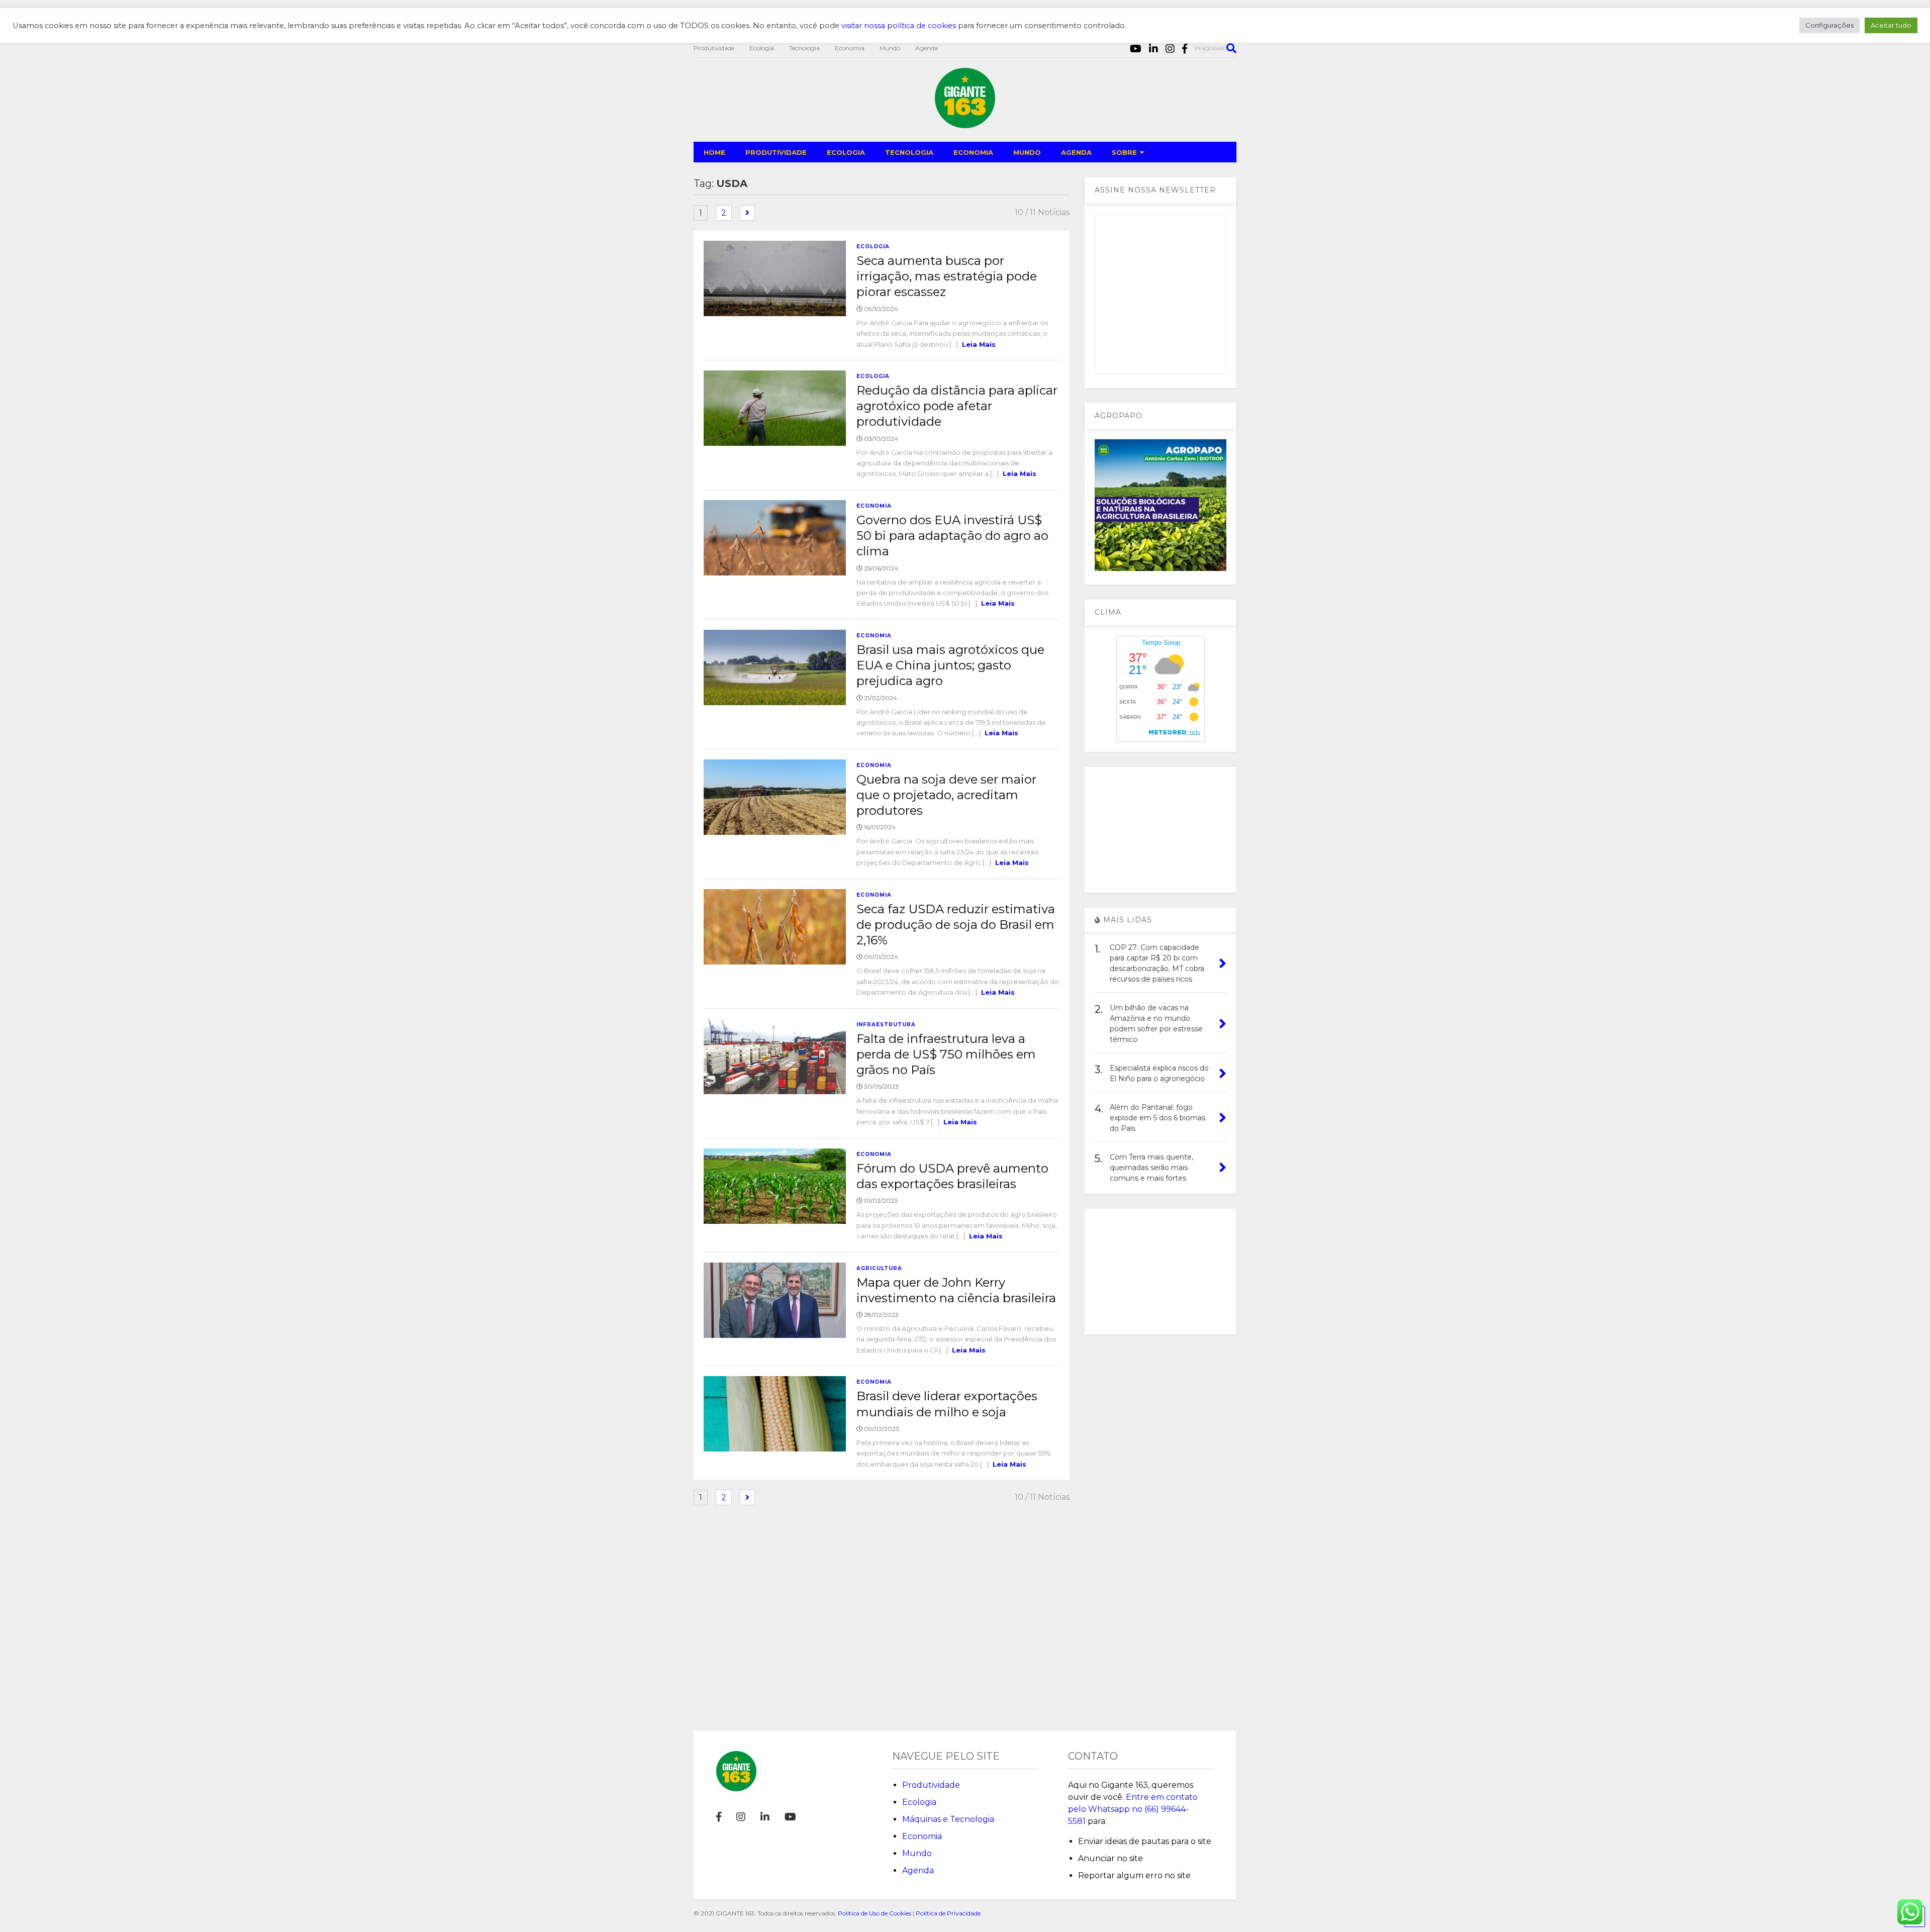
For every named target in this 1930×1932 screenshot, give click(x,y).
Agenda (927, 48)
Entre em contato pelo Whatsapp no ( (1133, 1809)
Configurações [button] (1829, 25)
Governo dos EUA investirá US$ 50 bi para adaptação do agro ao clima (952, 536)
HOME (714, 152)
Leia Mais (979, 344)
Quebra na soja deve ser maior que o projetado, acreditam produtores (946, 795)
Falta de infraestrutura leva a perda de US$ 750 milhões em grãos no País (946, 1054)
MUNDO (1027, 152)
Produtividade (714, 48)
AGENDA (1076, 152)
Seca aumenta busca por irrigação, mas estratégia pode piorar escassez (947, 276)
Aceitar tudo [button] (1891, 25)
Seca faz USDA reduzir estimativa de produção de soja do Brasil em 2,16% (956, 925)
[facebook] (1185, 49)
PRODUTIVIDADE (776, 152)
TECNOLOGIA (909, 152)
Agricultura (879, 1268)
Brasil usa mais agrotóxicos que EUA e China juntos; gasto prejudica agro (950, 665)
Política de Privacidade (948, 1913)
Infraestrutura (886, 1025)
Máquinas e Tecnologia (948, 1819)
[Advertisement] (1161, 830)
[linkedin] (1153, 49)
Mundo (890, 48)
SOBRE (1124, 152)
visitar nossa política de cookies (899, 26)
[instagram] (1170, 49)
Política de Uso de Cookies (875, 1913)
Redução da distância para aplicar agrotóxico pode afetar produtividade (957, 406)
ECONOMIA (973, 152)
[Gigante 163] (965, 124)
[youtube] (1136, 49)
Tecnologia (804, 48)
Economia (850, 48)
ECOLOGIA (846, 152)
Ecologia (762, 48)
